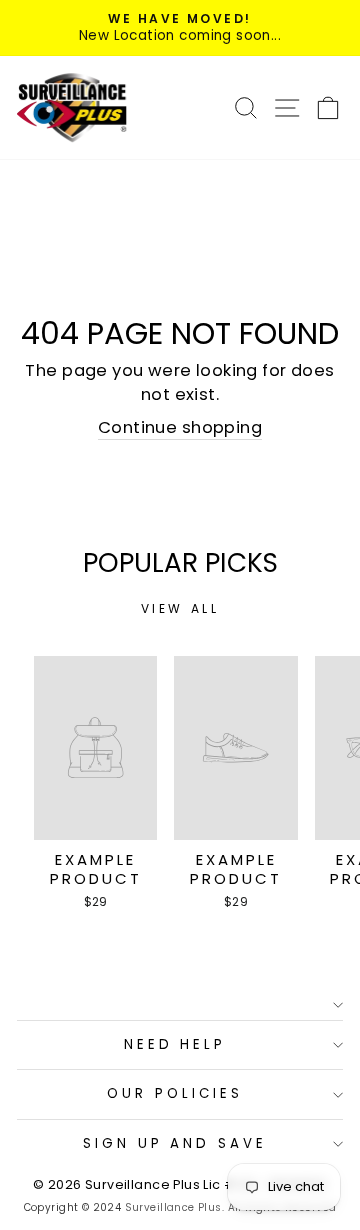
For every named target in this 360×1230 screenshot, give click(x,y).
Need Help (175, 1044)
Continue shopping (180, 427)
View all (180, 608)
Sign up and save (175, 1143)
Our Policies (175, 1093)
